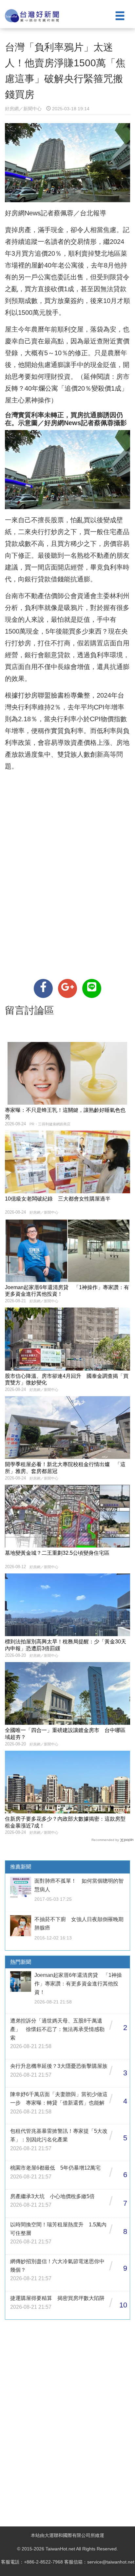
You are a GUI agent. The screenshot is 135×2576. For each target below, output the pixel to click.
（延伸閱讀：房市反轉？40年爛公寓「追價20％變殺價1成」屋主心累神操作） (67, 388)
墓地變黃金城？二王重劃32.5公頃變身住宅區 (57, 1553)
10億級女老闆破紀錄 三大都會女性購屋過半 (58, 1199)
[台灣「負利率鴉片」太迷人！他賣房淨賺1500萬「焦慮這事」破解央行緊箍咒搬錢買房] (43, 988)
